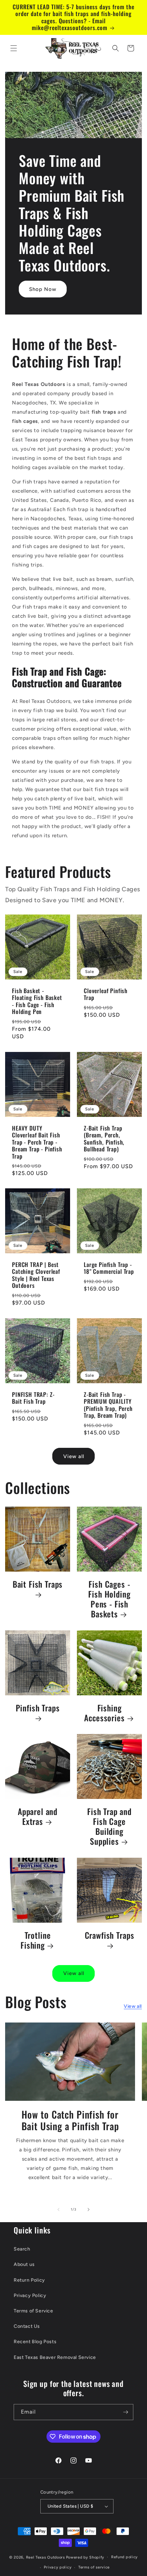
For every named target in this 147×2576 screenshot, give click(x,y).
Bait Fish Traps (38, 1585)
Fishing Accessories (104, 1713)
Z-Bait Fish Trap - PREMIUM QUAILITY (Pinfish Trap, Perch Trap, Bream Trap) (108, 1405)
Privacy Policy (30, 2295)
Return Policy (29, 2280)
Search (22, 2249)
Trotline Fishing (36, 1940)
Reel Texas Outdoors (45, 2557)
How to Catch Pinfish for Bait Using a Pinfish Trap (70, 2120)
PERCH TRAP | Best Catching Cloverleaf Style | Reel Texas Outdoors (36, 1275)
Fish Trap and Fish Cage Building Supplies (109, 1827)
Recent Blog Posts (35, 2342)
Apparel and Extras (38, 1817)
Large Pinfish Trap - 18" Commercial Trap (109, 1268)
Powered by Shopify (85, 2557)
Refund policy (124, 2557)
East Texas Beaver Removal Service (55, 2357)
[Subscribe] (125, 2412)
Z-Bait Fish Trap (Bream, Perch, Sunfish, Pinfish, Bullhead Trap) (104, 1139)
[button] (14, 48)
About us (24, 2264)
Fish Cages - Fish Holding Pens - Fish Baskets (109, 1599)
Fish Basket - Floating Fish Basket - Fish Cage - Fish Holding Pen (37, 1001)
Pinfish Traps (38, 1709)
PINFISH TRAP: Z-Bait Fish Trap (33, 1398)
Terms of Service (34, 2311)
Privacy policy (58, 2567)
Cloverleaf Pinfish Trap (106, 994)
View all (74, 1456)
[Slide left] (58, 2210)
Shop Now (43, 289)
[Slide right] (89, 2210)
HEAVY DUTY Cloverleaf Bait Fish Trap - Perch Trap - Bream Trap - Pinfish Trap (37, 1142)
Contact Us (27, 2326)
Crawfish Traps (110, 1936)
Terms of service (94, 2567)
